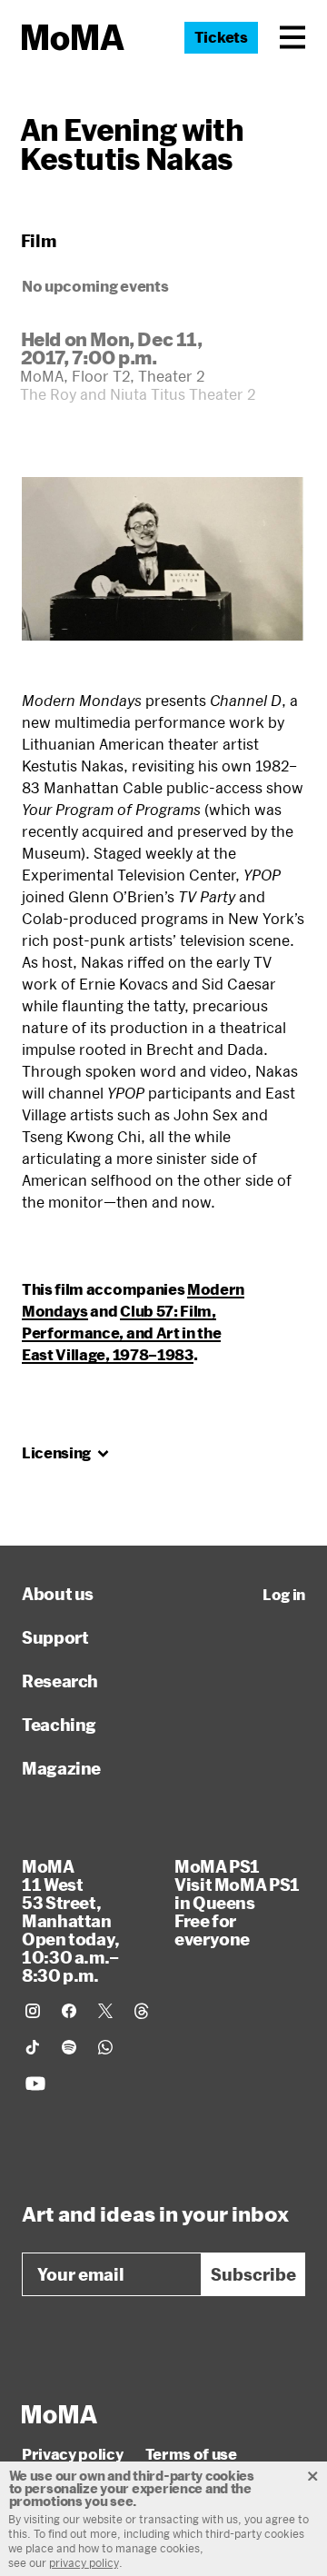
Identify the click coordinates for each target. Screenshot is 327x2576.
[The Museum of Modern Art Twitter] (105, 2011)
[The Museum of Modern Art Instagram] (33, 2011)
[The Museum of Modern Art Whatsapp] (105, 2047)
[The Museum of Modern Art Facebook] (69, 2011)
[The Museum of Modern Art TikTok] (33, 2047)
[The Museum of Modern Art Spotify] (69, 2047)
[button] (292, 37)
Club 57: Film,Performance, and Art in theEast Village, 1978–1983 (121, 1333)
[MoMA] (59, 2414)
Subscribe (253, 2274)
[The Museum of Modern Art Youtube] (35, 2084)
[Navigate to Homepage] (73, 38)
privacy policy (84, 2562)
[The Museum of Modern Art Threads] (142, 2011)
